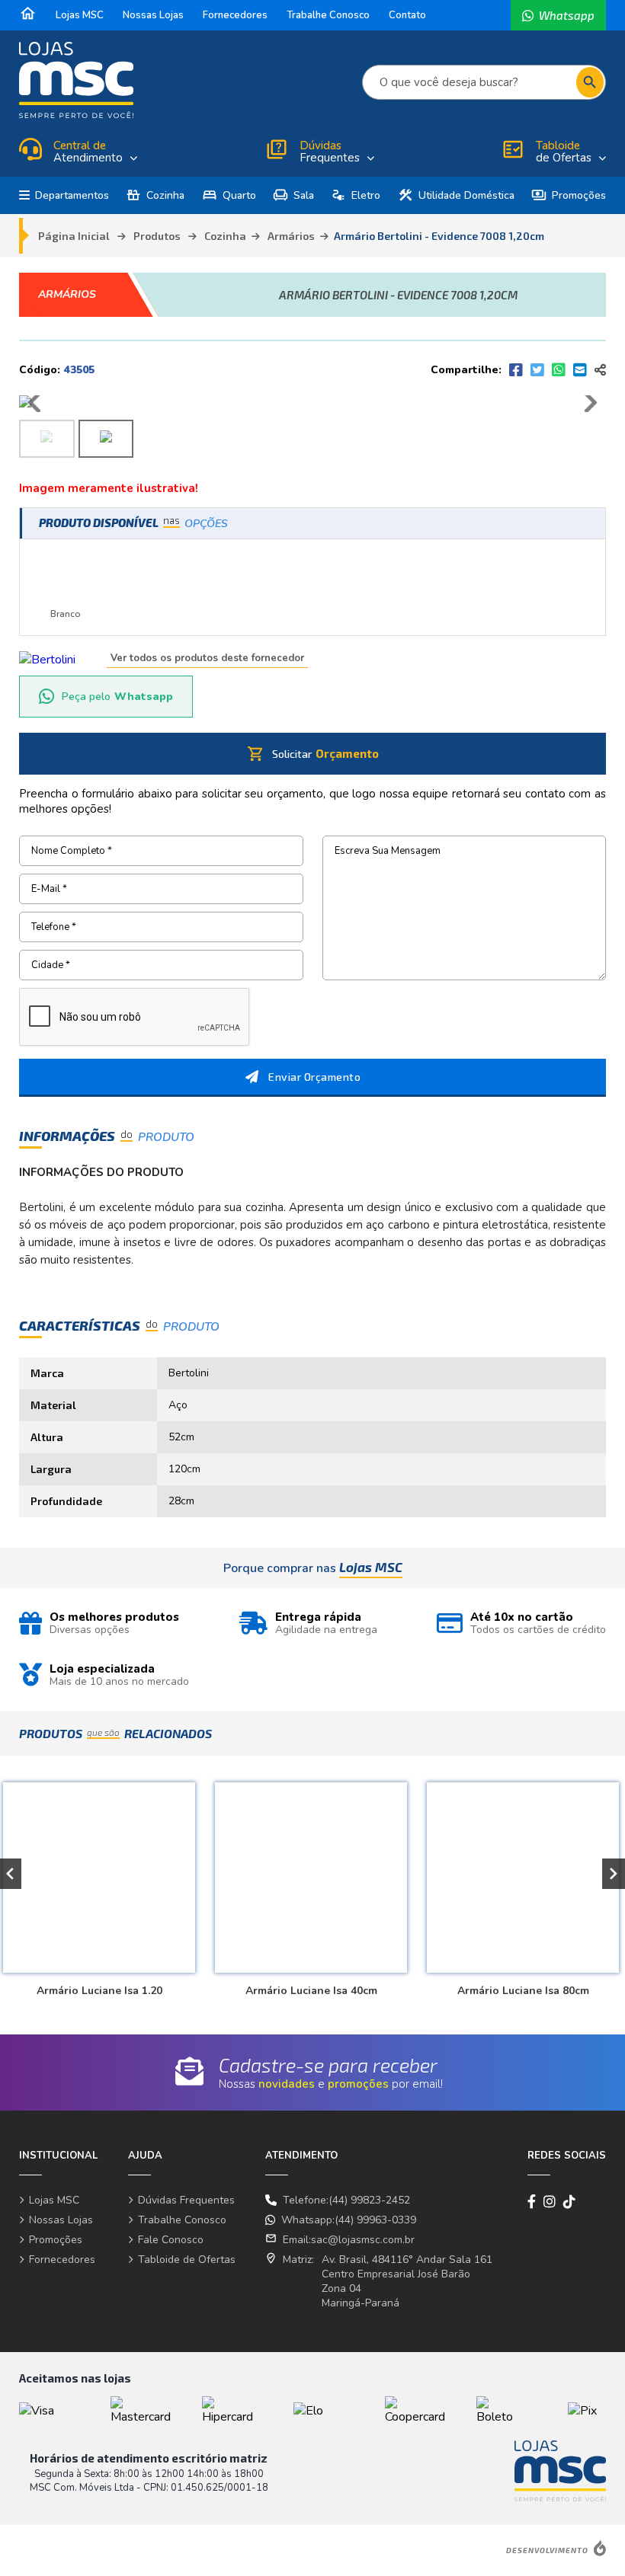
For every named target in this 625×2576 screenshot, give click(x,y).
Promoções (569, 195)
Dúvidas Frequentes (186, 2200)
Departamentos (72, 195)
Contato (407, 15)
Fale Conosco (171, 2240)
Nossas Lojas (153, 15)
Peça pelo (117, 697)
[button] (614, 1874)
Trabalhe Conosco (328, 15)
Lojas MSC (80, 15)
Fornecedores (235, 15)
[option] (309, 1882)
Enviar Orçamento (314, 1077)
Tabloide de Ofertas (187, 2260)
